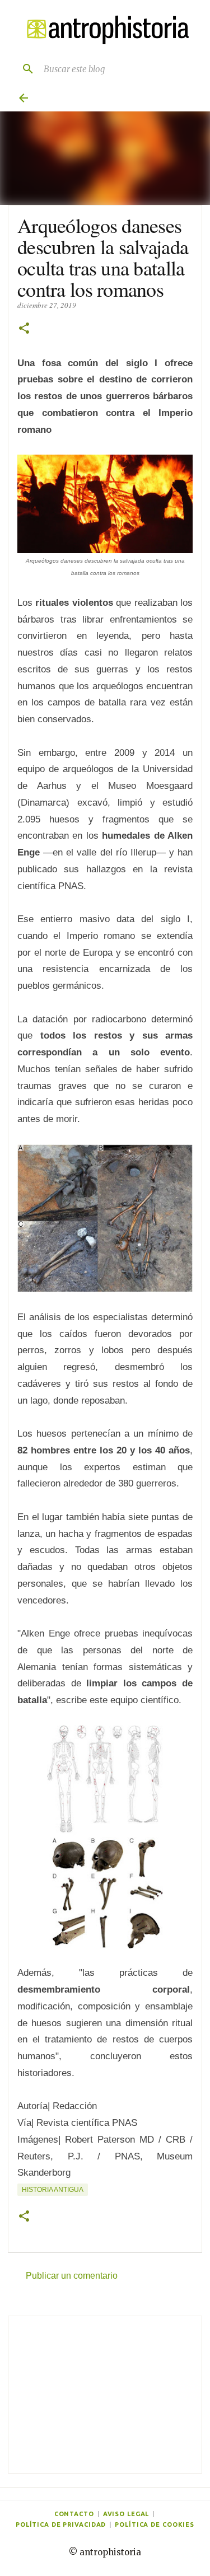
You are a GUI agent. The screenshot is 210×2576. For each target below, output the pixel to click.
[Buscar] (24, 69)
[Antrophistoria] (105, 30)
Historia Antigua (53, 2190)
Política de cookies (155, 2524)
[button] (24, 329)
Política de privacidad (61, 2524)
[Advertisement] (105, 2395)
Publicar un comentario (72, 2276)
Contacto (74, 2514)
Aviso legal (126, 2514)
